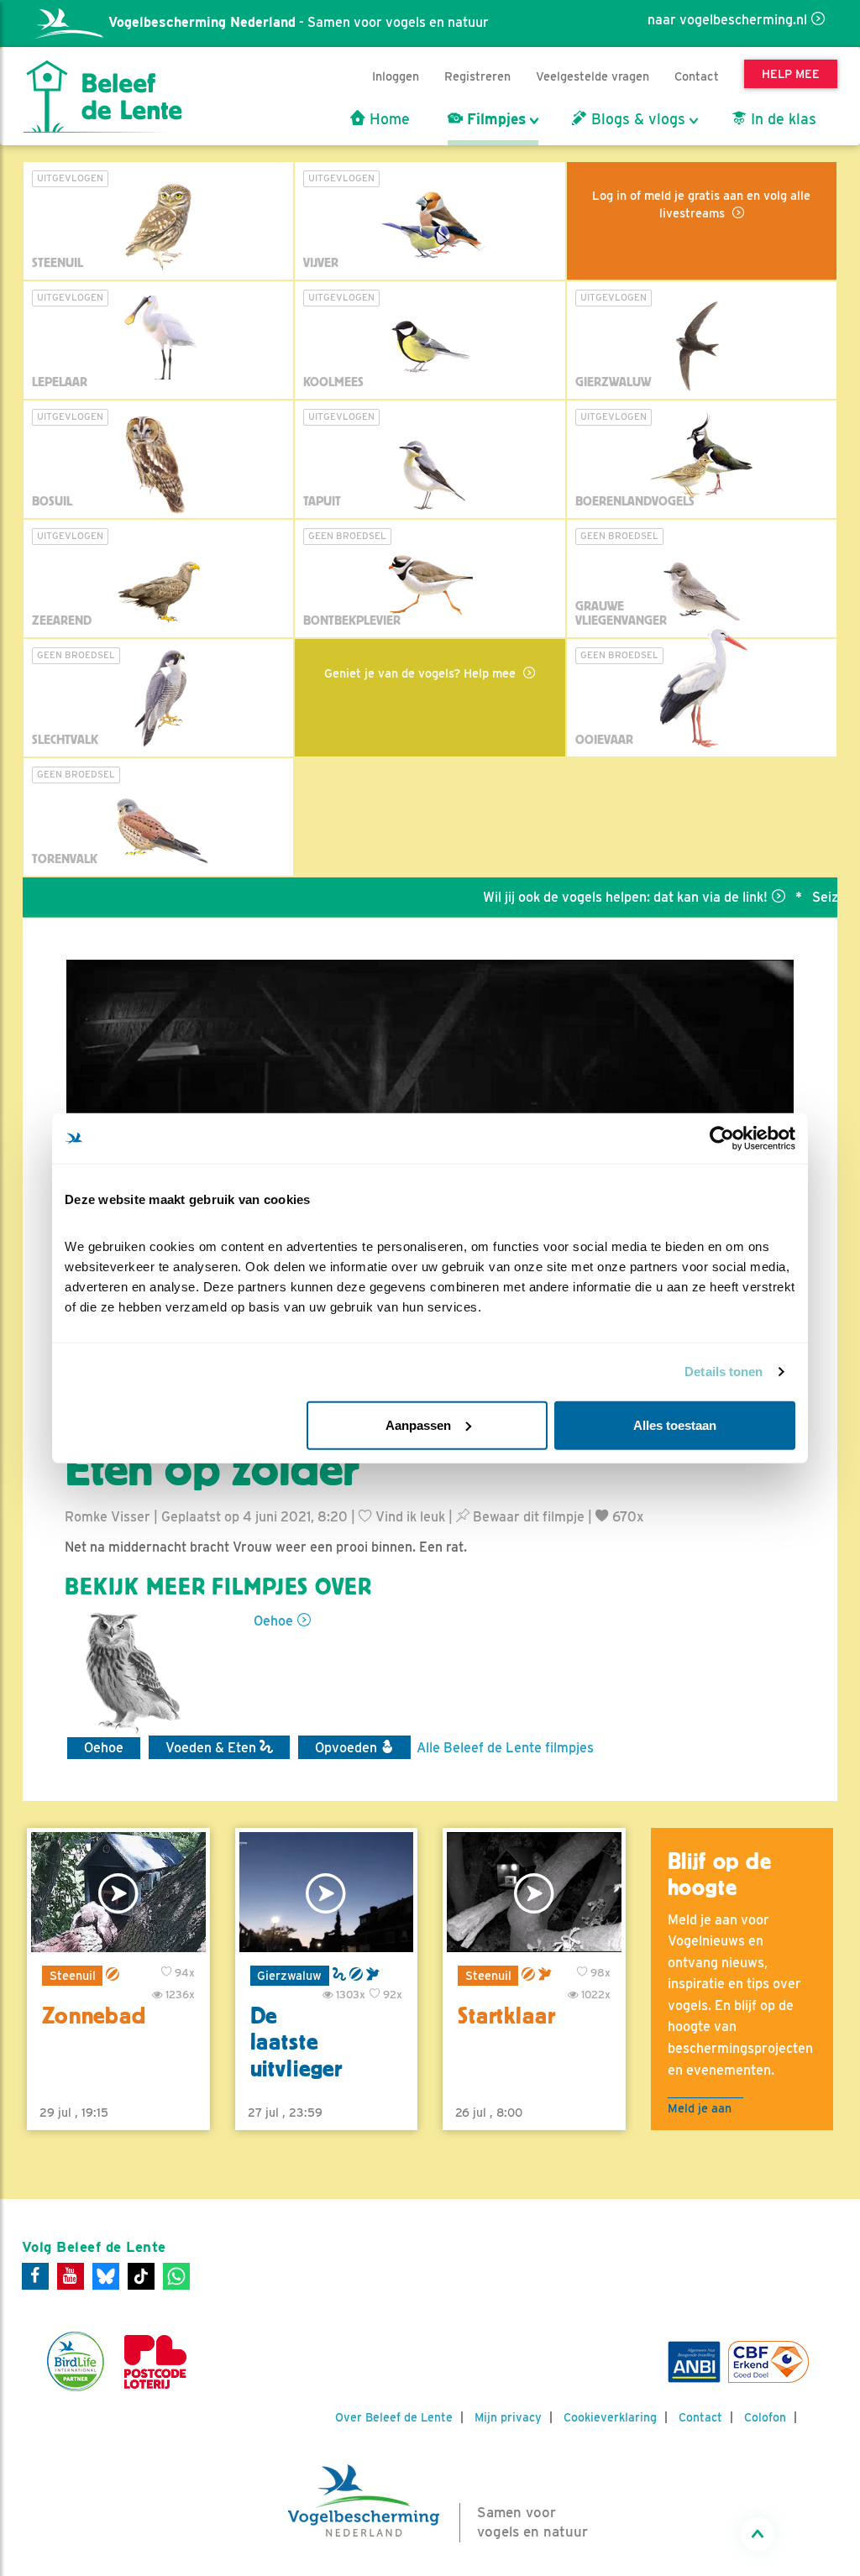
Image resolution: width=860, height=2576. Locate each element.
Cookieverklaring (610, 2417)
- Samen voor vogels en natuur (299, 22)
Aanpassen (418, 1424)
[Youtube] (71, 2276)
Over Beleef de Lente (394, 2417)
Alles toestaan (675, 1424)
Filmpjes (494, 119)
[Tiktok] (141, 2276)
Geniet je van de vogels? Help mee (422, 673)
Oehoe (273, 1621)
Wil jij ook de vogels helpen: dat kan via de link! (587, 897)
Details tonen (724, 1372)
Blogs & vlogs (636, 119)
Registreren (477, 76)
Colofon (765, 2417)
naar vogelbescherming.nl (727, 20)
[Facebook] (35, 2276)
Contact (697, 76)
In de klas (781, 119)
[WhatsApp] (176, 2276)
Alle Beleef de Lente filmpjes (505, 1748)
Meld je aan (700, 2108)
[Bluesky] (106, 2276)
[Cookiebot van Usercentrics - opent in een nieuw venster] (722, 1139)
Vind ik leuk (409, 1517)
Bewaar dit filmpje (527, 1517)
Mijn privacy (508, 2417)
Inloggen (396, 76)
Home (388, 119)
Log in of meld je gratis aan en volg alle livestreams (701, 204)
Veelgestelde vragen (593, 76)
